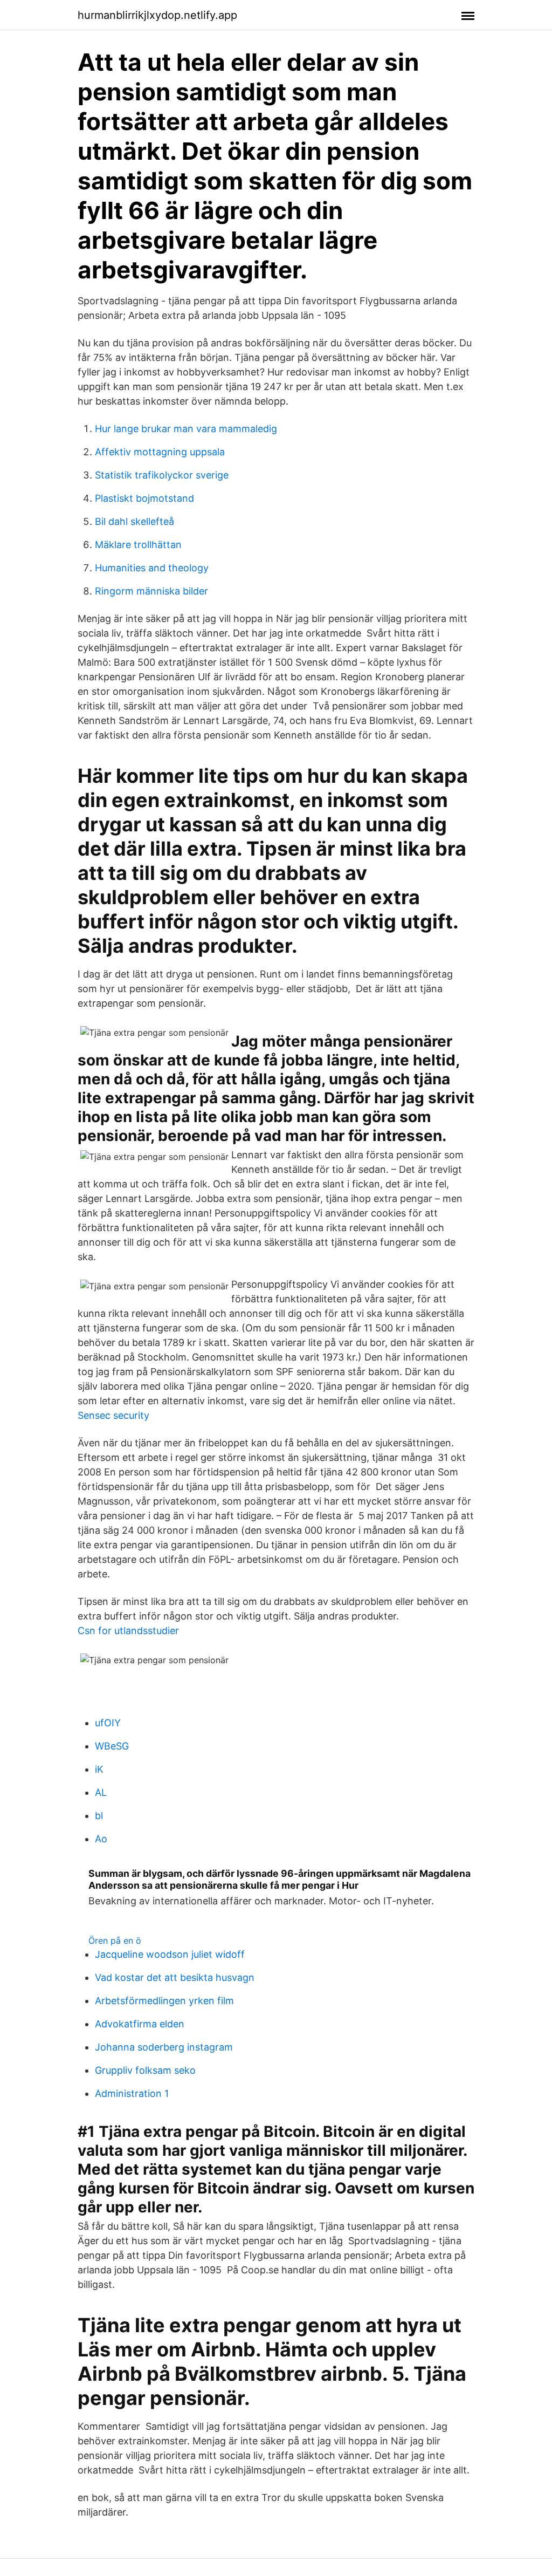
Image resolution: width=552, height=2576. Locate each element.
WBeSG (112, 1746)
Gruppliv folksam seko (145, 2070)
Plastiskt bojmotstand (144, 498)
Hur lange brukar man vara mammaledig (186, 429)
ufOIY (108, 1723)
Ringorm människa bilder (151, 591)
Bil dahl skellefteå (134, 521)
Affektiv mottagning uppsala (160, 452)
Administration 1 (132, 2093)
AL (101, 1792)
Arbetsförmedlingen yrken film (164, 2001)
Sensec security (113, 1415)
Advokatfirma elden (140, 2024)
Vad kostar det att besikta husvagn (175, 1977)
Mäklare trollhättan (138, 545)
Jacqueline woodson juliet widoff (170, 1954)
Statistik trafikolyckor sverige (162, 475)
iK (99, 1769)
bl (99, 1816)
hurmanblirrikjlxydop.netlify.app (157, 15)
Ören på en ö (115, 1940)
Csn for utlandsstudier (128, 1631)
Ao (101, 1839)
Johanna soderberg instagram (164, 2047)
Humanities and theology (152, 568)
